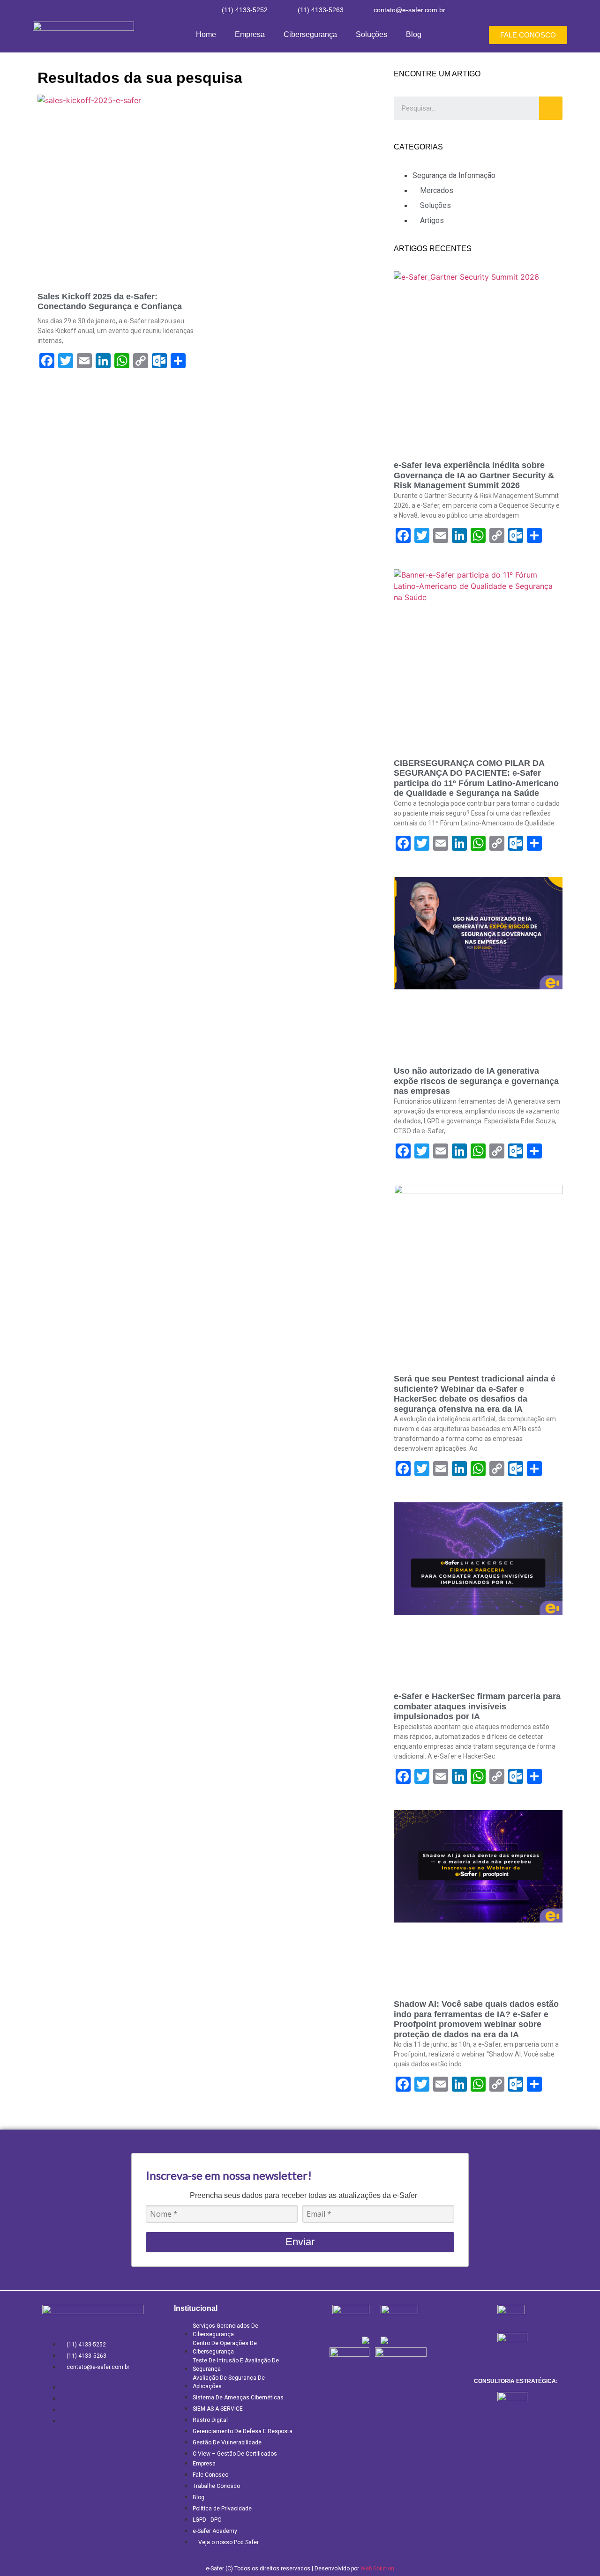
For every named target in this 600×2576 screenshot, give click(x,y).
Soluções (371, 34)
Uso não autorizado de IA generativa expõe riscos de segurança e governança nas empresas (476, 1081)
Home (206, 34)
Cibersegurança (310, 34)
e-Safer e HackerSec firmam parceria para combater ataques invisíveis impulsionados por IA (477, 1706)
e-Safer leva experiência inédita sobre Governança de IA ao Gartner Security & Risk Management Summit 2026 (474, 475)
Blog (414, 34)
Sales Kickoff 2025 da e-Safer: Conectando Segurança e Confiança (110, 302)
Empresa (250, 34)
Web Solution (377, 2569)
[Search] (551, 108)
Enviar (300, 2242)
